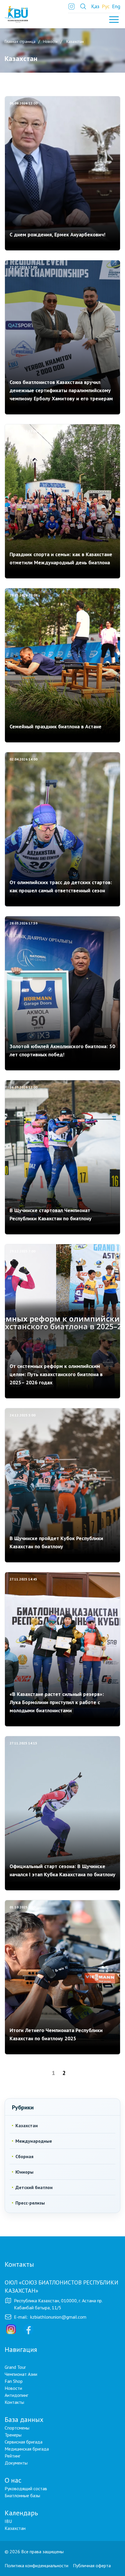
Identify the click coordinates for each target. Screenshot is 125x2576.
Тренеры (13, 2435)
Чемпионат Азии (21, 2374)
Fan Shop (14, 2381)
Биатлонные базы (22, 2495)
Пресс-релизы (30, 2203)
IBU (8, 2521)
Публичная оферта (92, 2565)
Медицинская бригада (27, 2449)
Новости (13, 2388)
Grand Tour (15, 2367)
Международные (34, 2141)
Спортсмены (17, 2428)
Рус (106, 6)
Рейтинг (12, 2456)
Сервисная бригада (24, 2442)
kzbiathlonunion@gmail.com (58, 2317)
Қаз (95, 6)
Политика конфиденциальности (36, 2565)
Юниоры (24, 2172)
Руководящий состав (26, 2488)
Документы (16, 2463)
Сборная (24, 2156)
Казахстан (27, 2125)
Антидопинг (16, 2395)
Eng (116, 6)
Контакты (14, 2402)
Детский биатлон (34, 2187)
